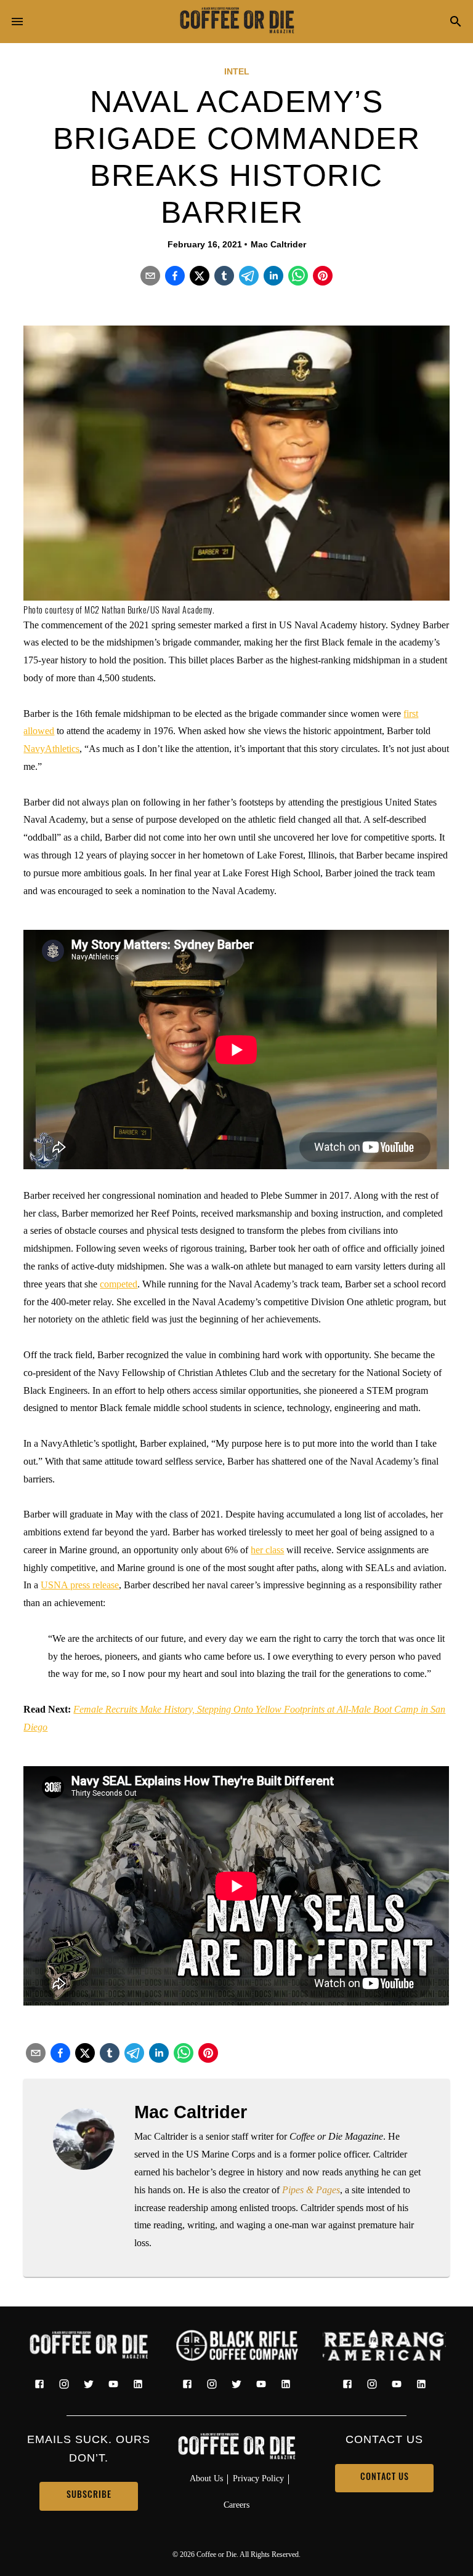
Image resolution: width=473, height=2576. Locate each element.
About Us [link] (206, 2478)
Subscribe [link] (89, 2496)
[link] (236, 22)
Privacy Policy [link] (258, 2478)
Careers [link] (236, 2505)
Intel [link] (237, 71)
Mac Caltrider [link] (278, 244)
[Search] (456, 22)
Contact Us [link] (385, 2478)
